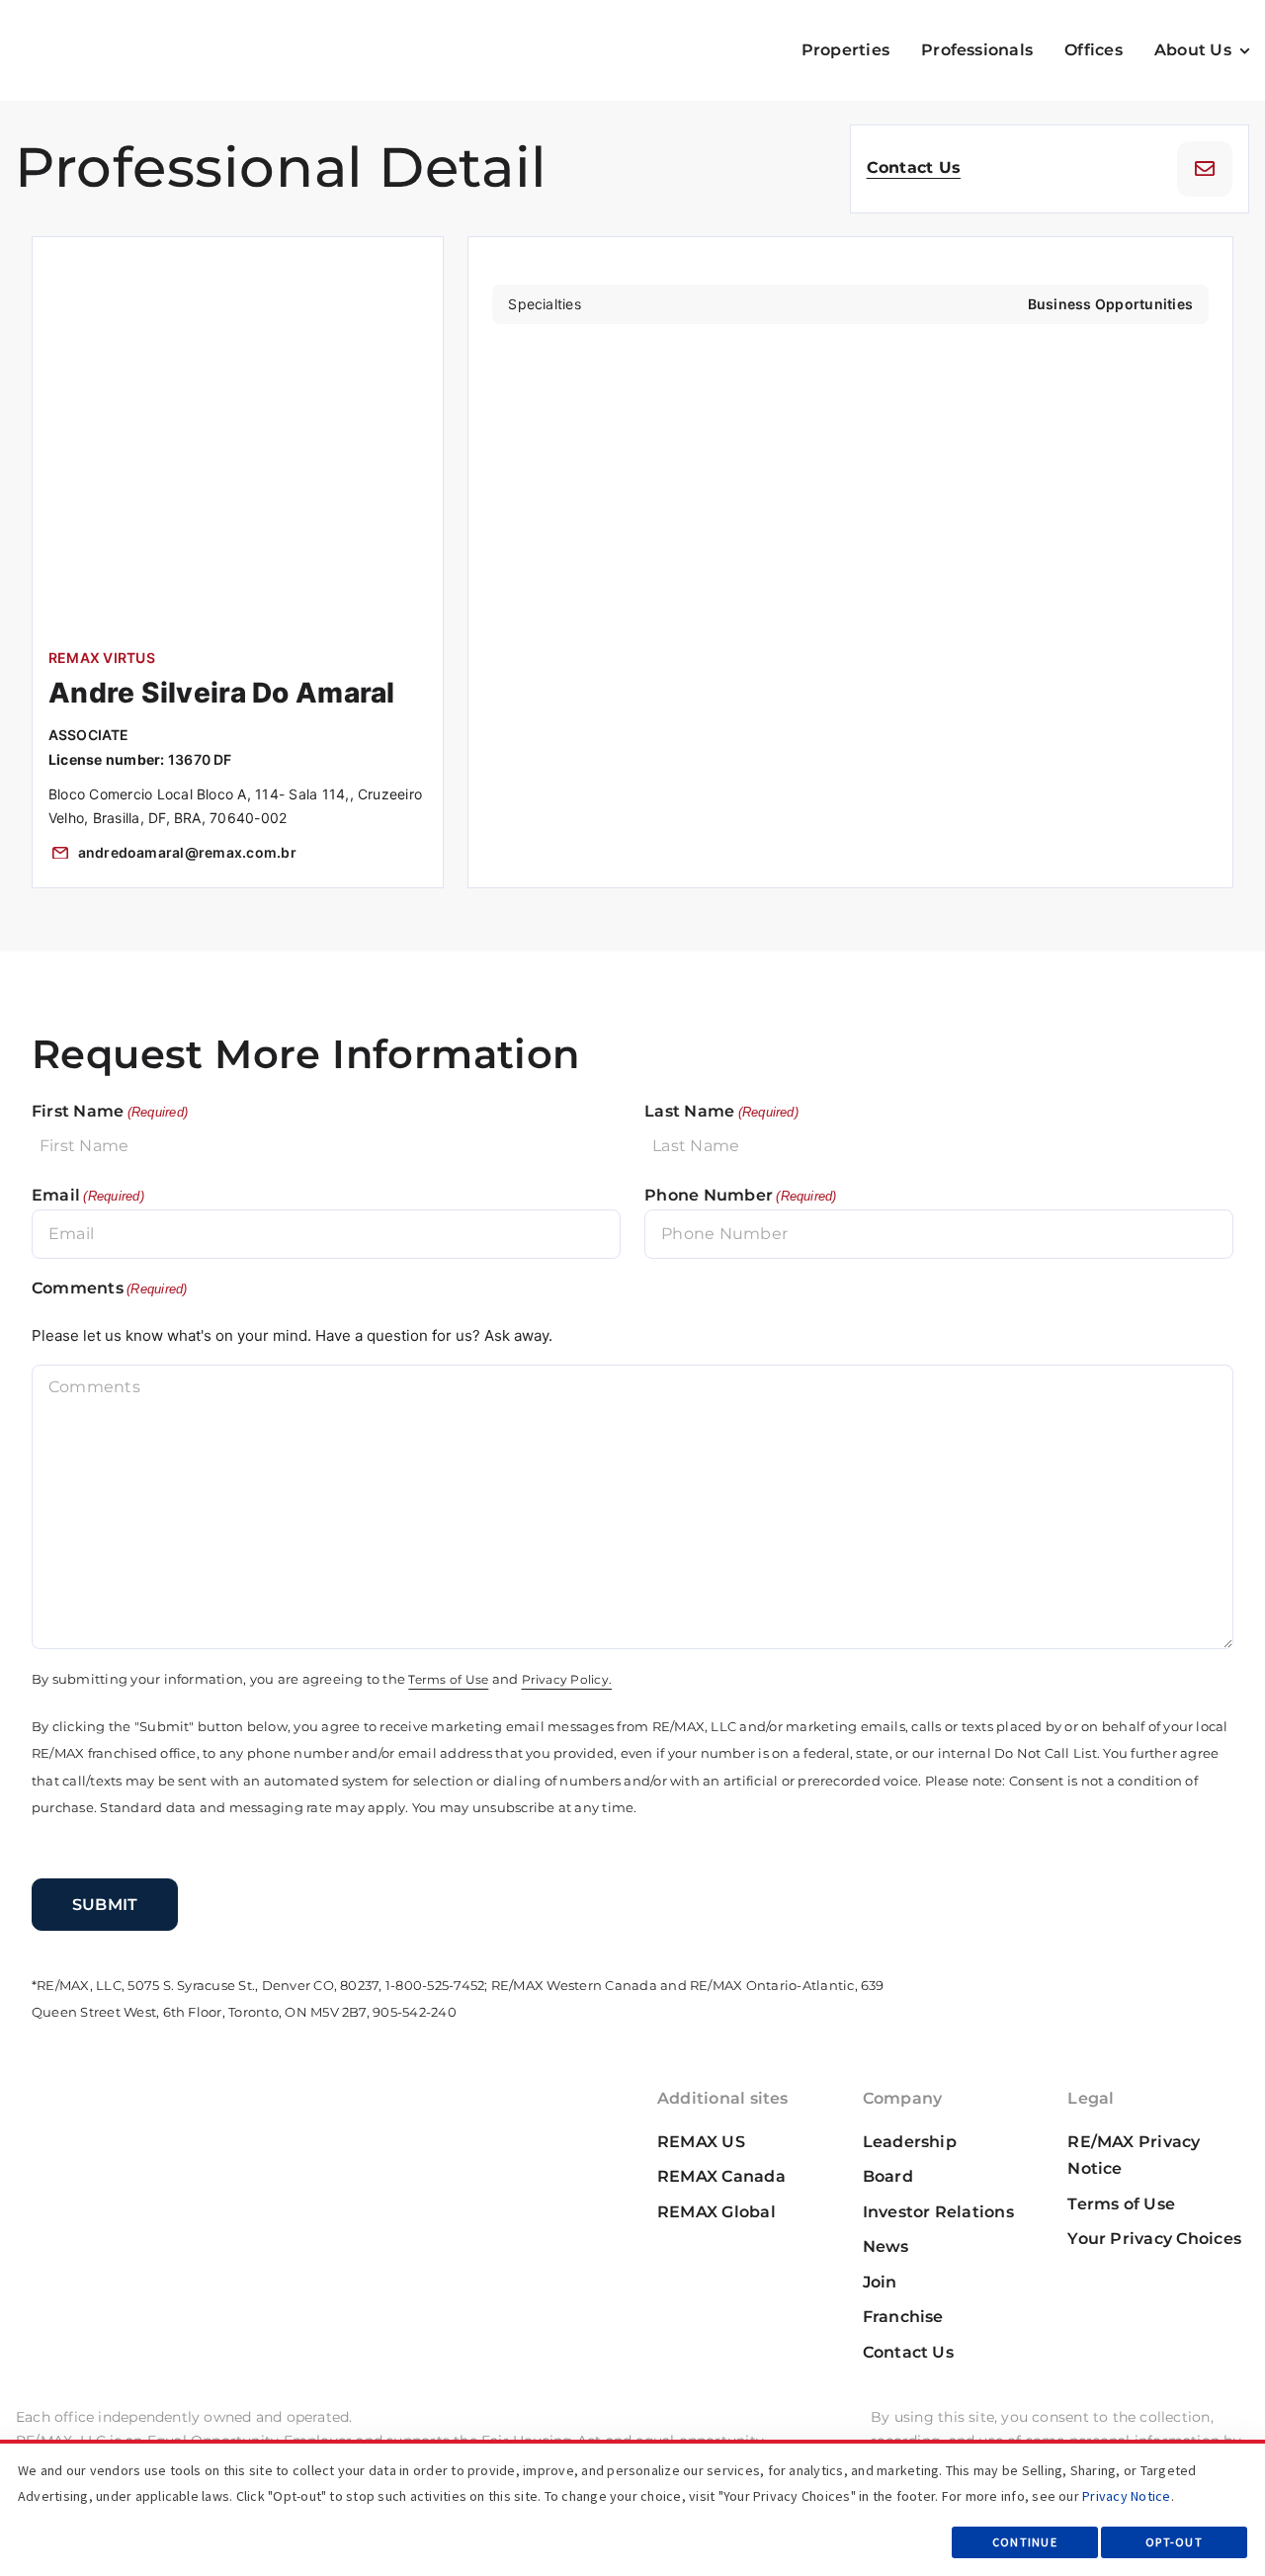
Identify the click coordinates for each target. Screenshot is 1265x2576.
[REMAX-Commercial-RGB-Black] (85, 33)
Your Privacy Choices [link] (1154, 2239)
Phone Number (741, 1195)
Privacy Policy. (567, 1680)
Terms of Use (448, 1680)
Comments (110, 1288)
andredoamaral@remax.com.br (187, 852)
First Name (110, 1111)
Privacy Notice (1126, 2496)
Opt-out (1174, 2542)
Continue (1025, 2542)
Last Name (721, 1111)
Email (88, 1195)
